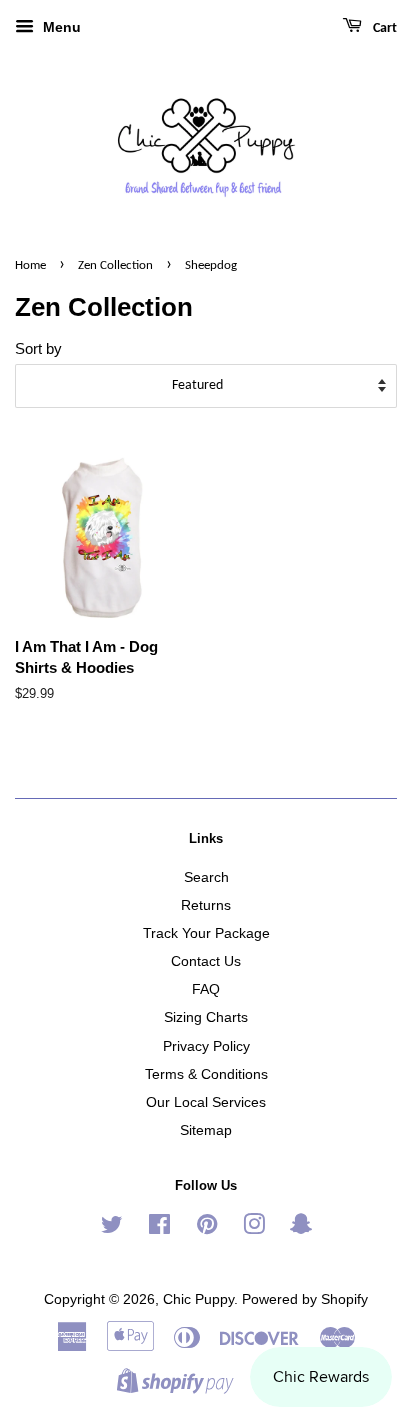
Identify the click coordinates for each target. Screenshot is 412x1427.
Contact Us (206, 961)
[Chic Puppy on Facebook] (159, 1228)
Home (30, 265)
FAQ (206, 989)
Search (206, 877)
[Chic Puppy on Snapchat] (301, 1228)
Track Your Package (206, 933)
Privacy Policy (206, 1046)
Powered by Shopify (305, 1299)
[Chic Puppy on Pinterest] (207, 1228)
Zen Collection (115, 265)
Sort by (38, 348)
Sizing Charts (206, 1017)
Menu (60, 27)
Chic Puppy (198, 1299)
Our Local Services (206, 1102)
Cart (383, 28)
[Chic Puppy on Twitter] (112, 1228)
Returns (206, 905)
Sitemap (206, 1130)
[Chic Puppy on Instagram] (254, 1228)
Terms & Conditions (206, 1074)
